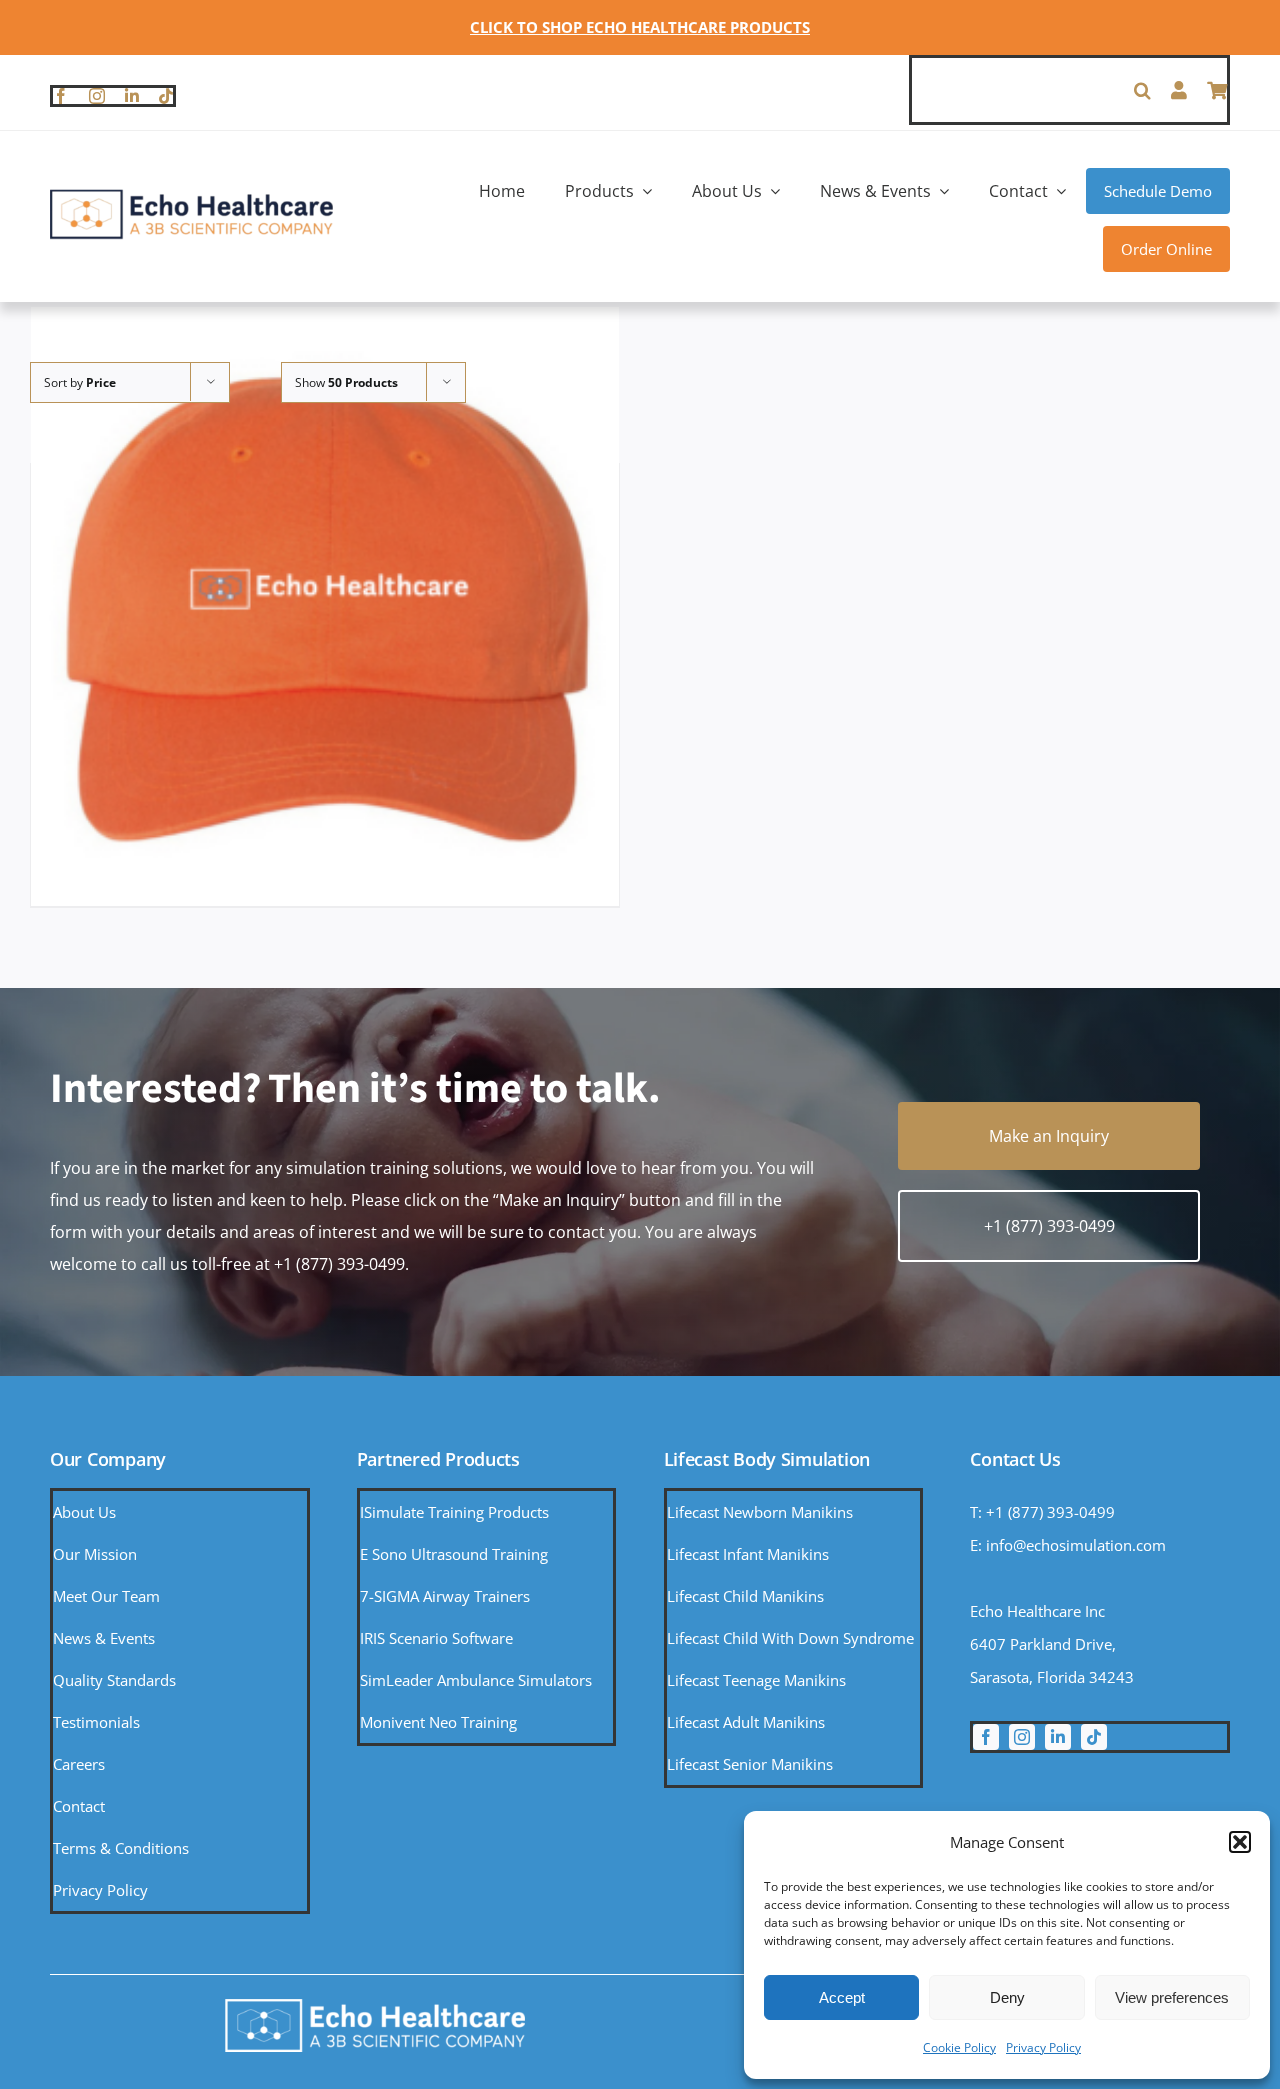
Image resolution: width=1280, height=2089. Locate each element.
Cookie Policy (959, 2047)
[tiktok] (166, 96)
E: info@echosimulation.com (1068, 1545)
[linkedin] (132, 96)
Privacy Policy (1043, 2047)
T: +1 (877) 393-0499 (1042, 1512)
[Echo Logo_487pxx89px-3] (191, 196)
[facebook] (61, 96)
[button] (1240, 1842)
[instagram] (97, 96)
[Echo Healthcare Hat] (325, 600)
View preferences (1172, 1997)
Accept (842, 1997)
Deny (1007, 1997)
